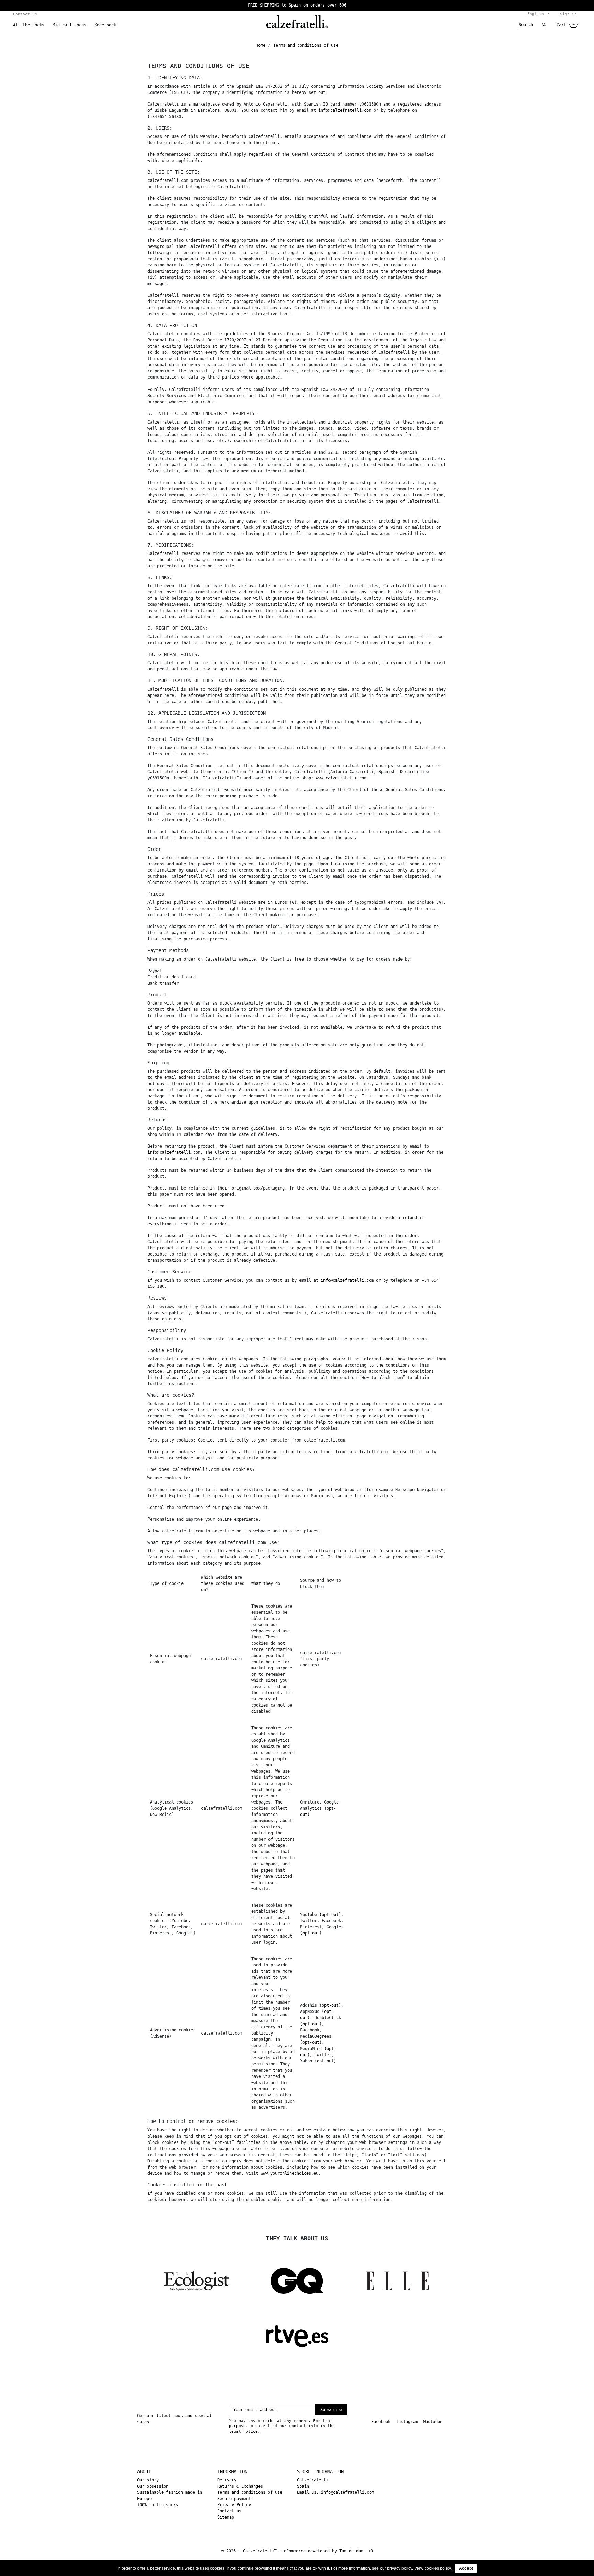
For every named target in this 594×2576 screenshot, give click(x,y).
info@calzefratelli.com (345, 110)
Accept (466, 2568)
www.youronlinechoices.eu (289, 2173)
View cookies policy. (433, 2568)
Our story (148, 2480)
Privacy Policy (234, 2505)
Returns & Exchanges (240, 2486)
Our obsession (153, 2486)
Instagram (407, 2422)
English (537, 14)
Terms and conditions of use (250, 2492)
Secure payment (234, 2499)
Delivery (227, 2480)
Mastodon (433, 2422)
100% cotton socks (158, 2505)
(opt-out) (330, 1915)
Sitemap (226, 2517)
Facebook (381, 2422)
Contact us (25, 14)
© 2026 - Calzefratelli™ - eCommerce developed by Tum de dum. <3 (297, 2551)
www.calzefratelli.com (341, 778)
